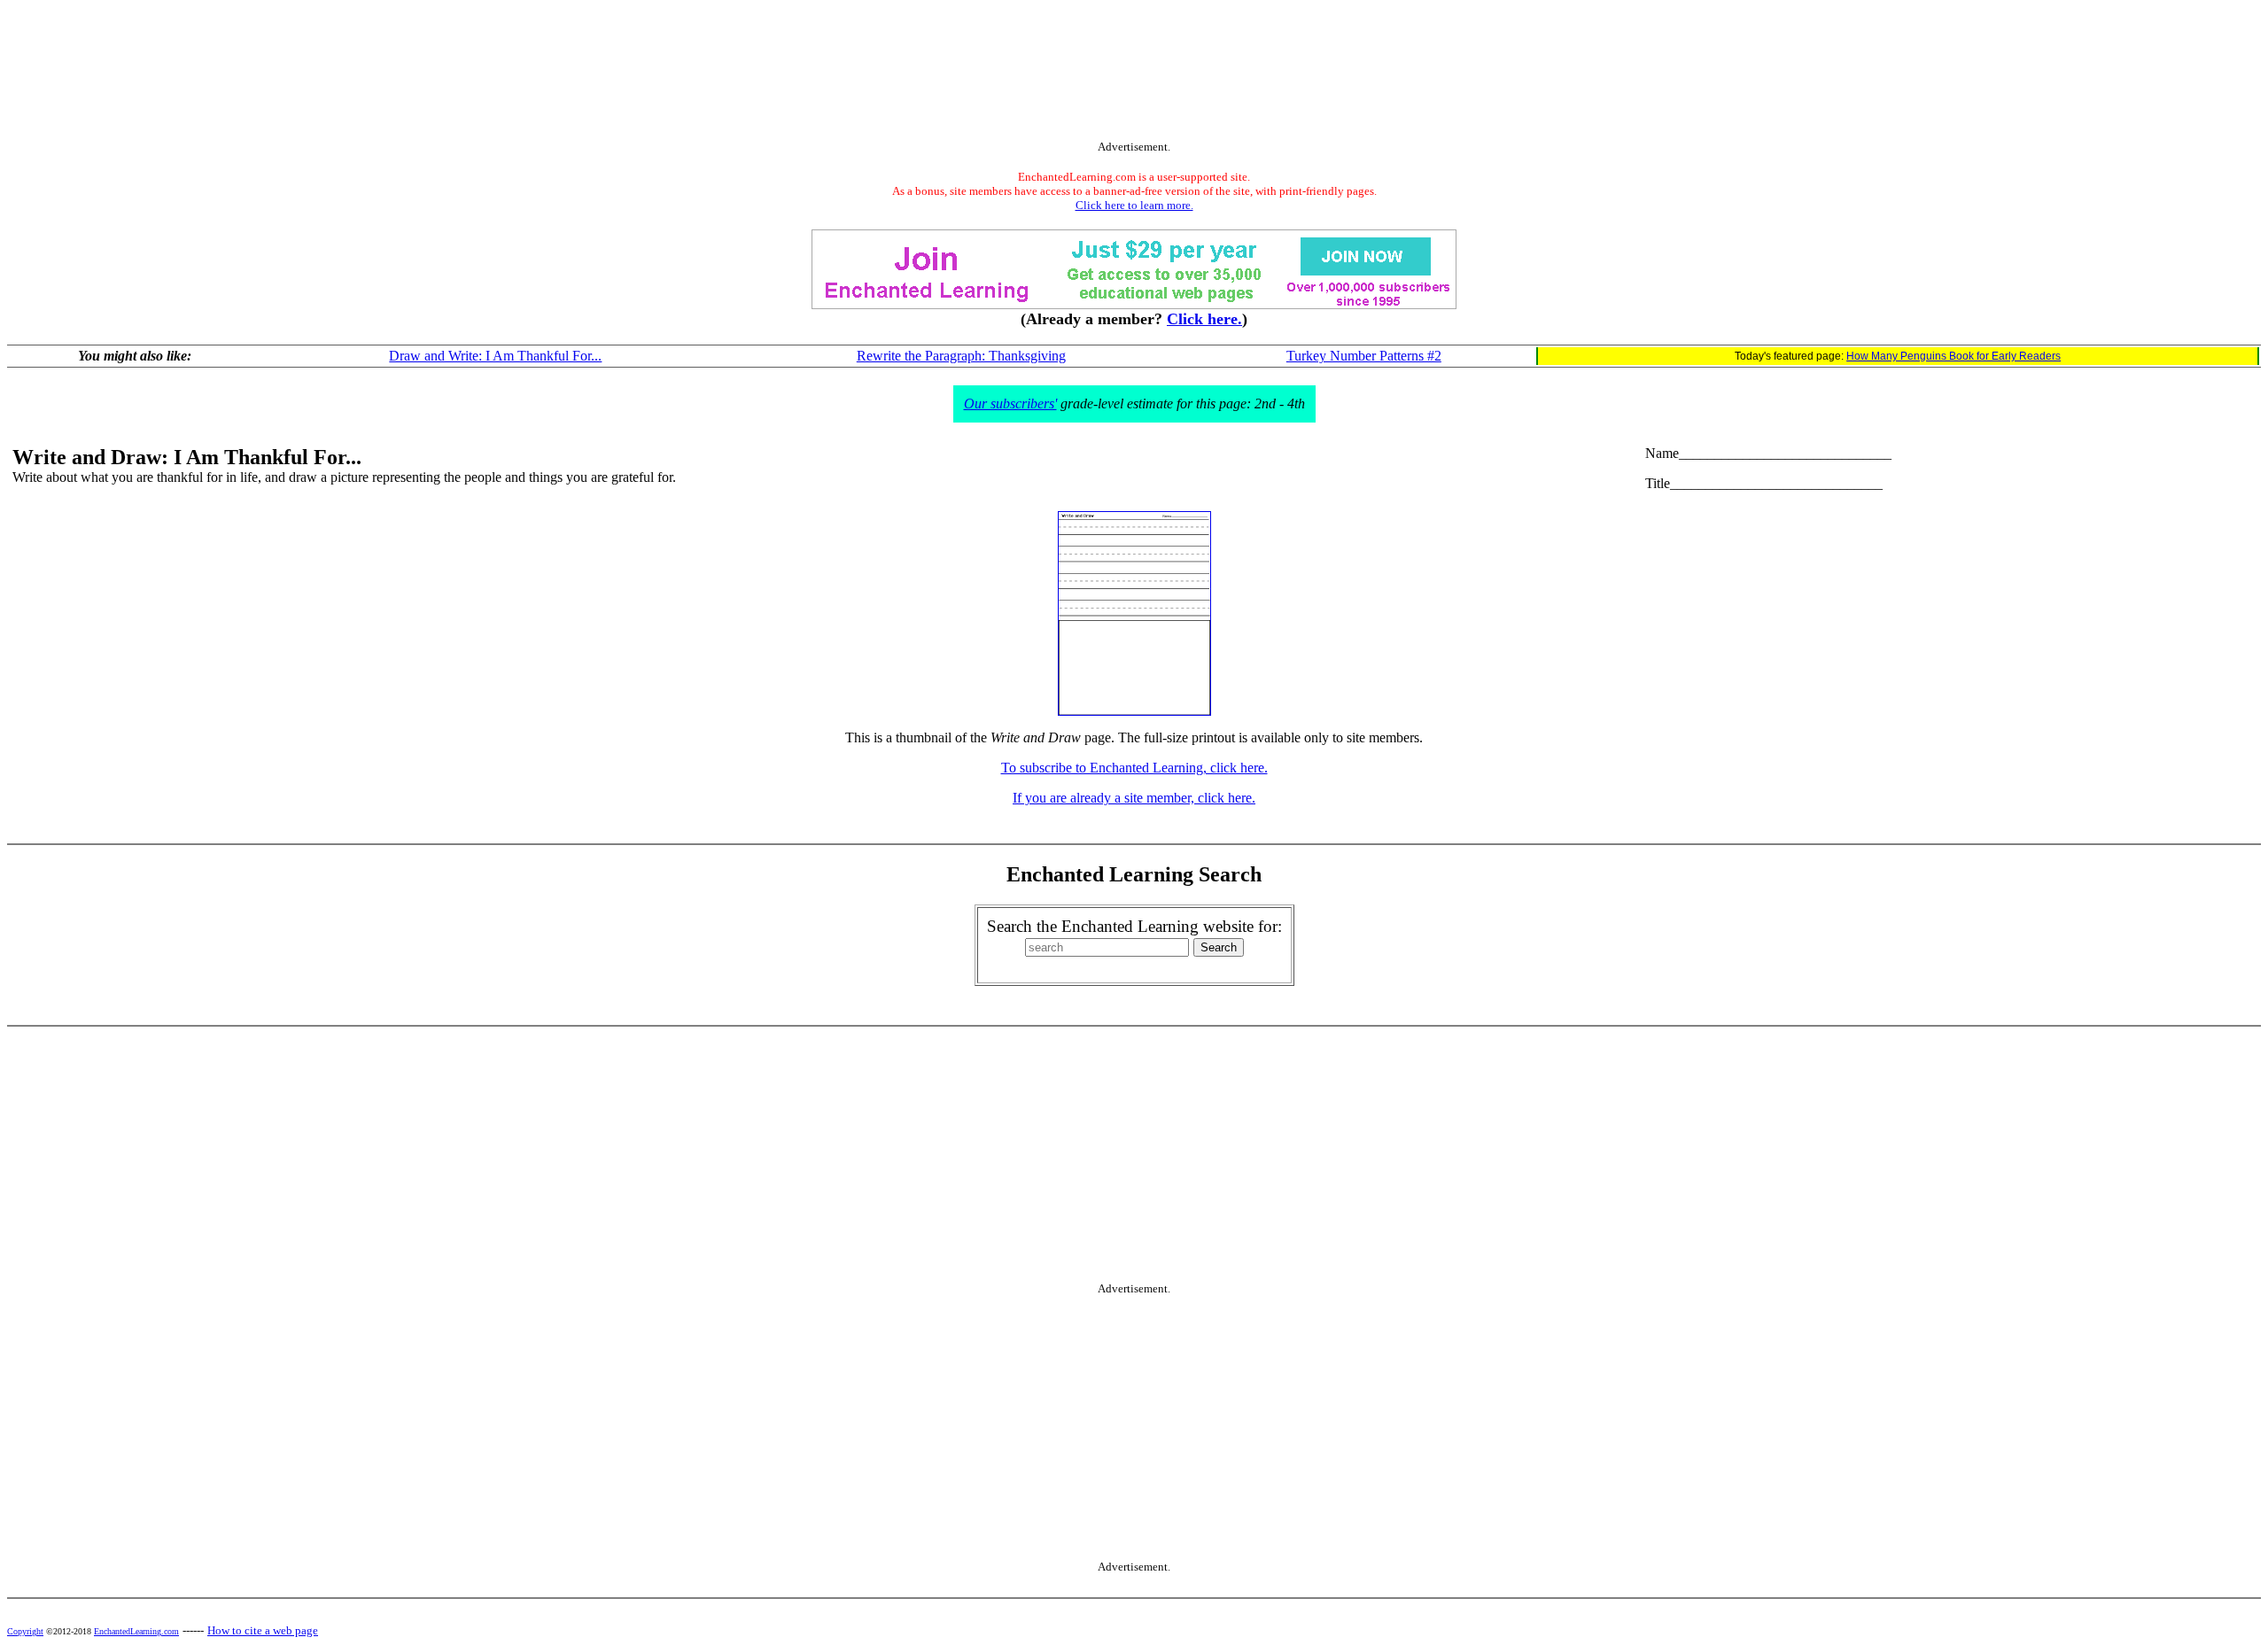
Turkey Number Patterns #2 (1364, 356)
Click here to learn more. (1134, 205)
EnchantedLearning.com (136, 1631)
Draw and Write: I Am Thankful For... (495, 356)
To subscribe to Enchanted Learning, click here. (1134, 768)
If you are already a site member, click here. (1134, 798)
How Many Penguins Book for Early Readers (1953, 356)
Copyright (25, 1631)
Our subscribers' (1010, 403)
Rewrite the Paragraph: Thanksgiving (961, 356)
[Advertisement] (1134, 74)
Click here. (1204, 319)
